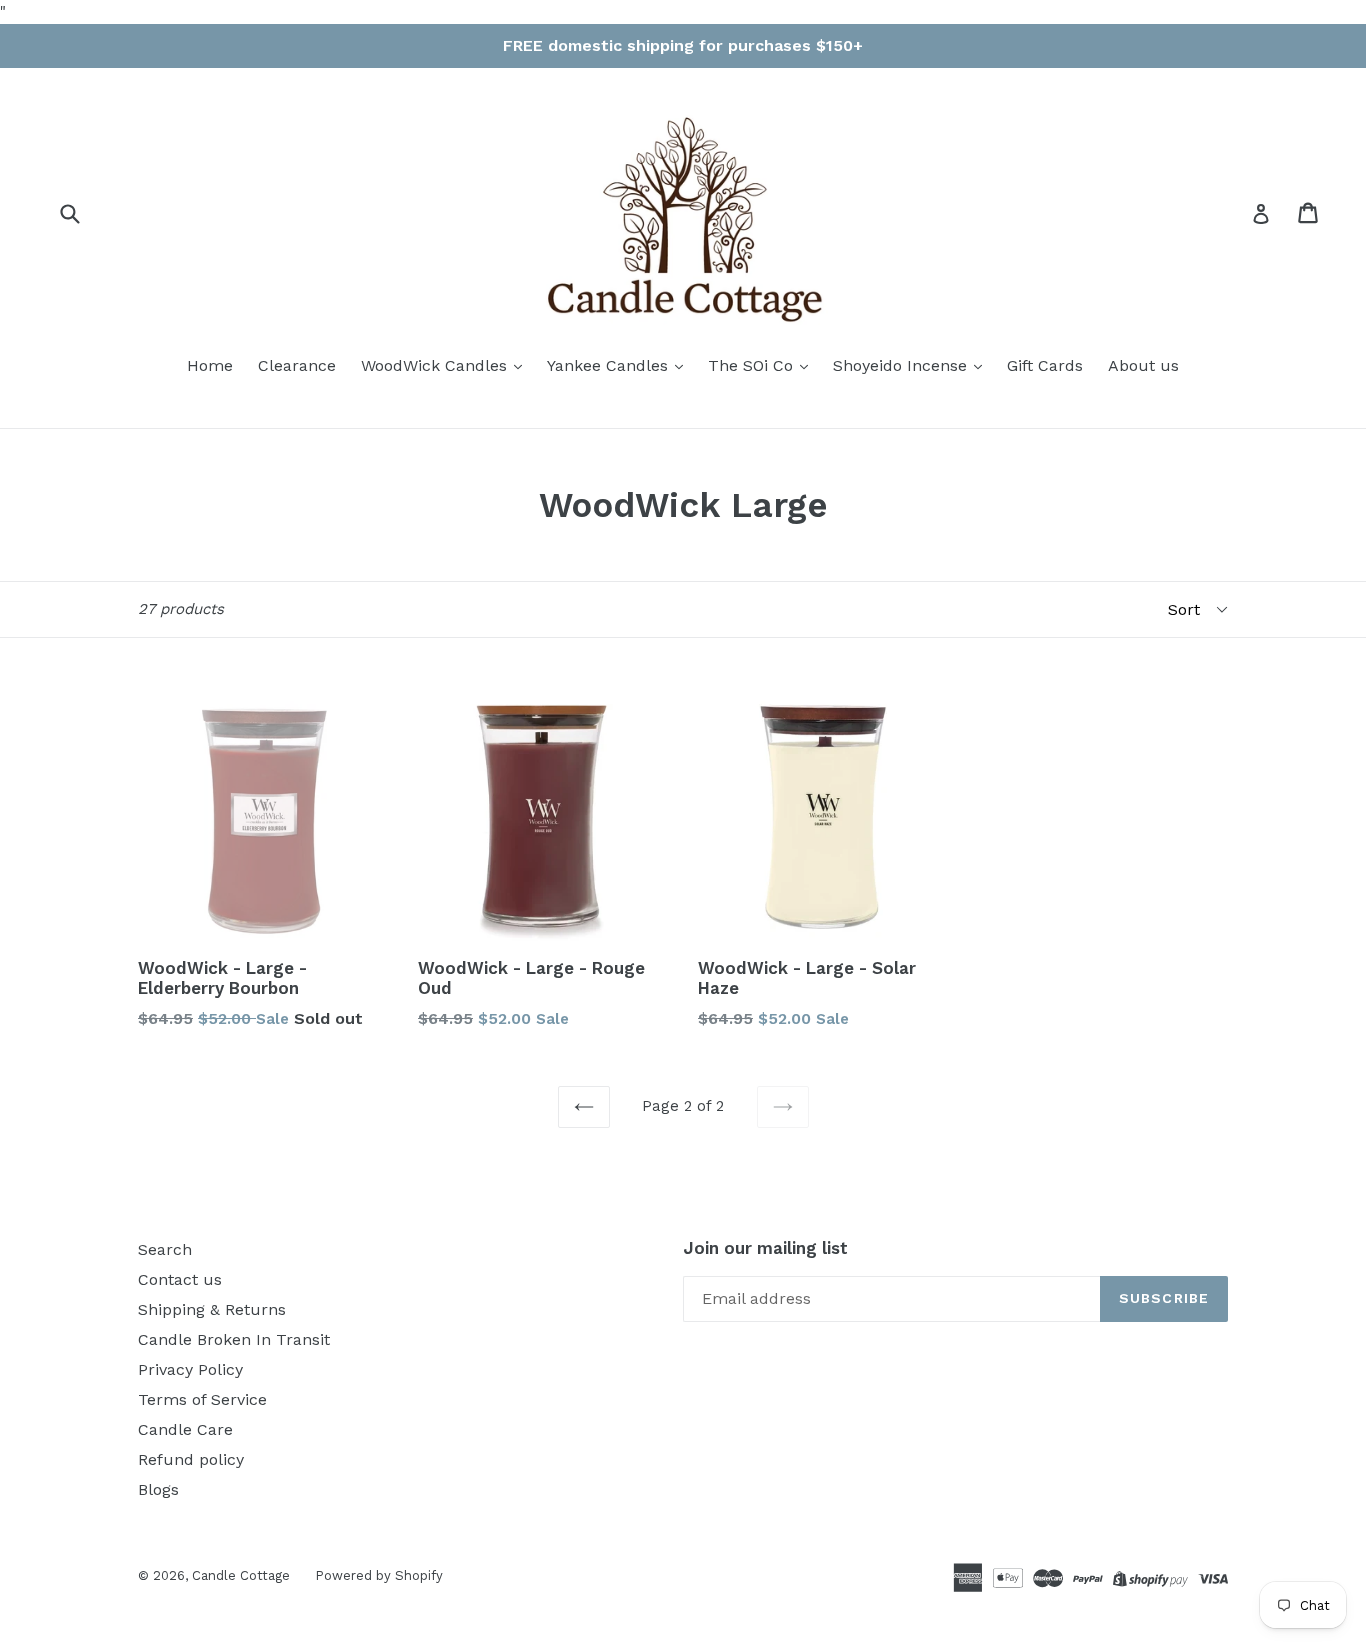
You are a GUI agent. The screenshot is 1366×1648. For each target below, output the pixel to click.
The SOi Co (753, 365)
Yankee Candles (610, 365)
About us (1143, 365)
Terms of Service (202, 1399)
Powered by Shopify (379, 1575)
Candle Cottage (241, 1575)
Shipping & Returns (212, 1309)
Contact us (180, 1279)
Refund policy (191, 1459)
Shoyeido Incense (902, 365)
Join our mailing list (765, 1248)
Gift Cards (1045, 365)
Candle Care (185, 1429)
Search (165, 1249)
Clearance (297, 365)
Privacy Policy (190, 1369)
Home (210, 365)
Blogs (158, 1489)
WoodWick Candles (436, 365)
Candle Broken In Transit (234, 1339)
